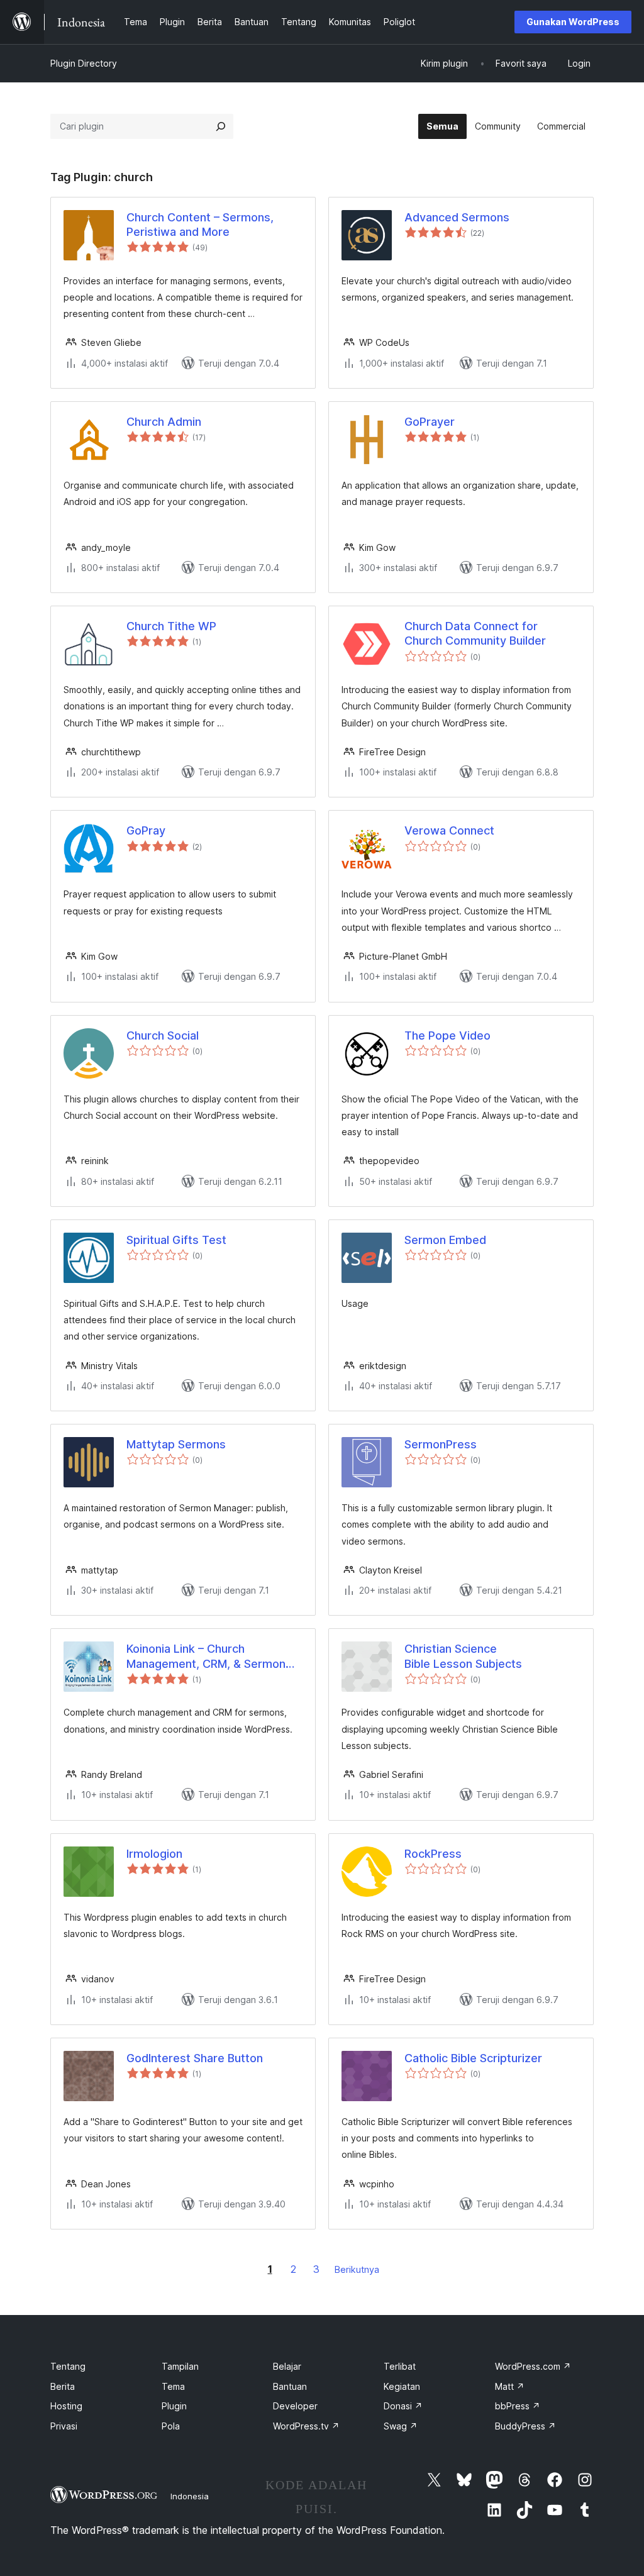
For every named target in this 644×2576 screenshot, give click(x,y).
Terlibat (400, 2366)
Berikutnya (357, 2269)
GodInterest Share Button (195, 2058)
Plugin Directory (84, 63)
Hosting (66, 2406)
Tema (173, 2386)
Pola (171, 2426)
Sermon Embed (445, 1240)
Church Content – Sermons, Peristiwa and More (200, 225)
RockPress (433, 1854)
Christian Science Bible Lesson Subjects (463, 1656)
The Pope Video (447, 1035)
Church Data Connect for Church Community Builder (475, 633)
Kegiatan (402, 2386)
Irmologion (154, 1854)
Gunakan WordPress (573, 22)
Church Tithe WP (171, 626)
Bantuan (290, 2386)
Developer (295, 2406)
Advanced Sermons (457, 217)
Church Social (163, 1035)
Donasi (403, 2406)
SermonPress (441, 1444)
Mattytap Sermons (176, 1444)
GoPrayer (430, 422)
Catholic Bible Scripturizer (473, 2058)
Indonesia (190, 2496)
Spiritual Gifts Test (176, 1240)
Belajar (287, 2366)
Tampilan (180, 2366)
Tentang (68, 2366)
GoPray (146, 830)
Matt (510, 2386)
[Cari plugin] (221, 126)
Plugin (174, 2406)
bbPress (518, 2406)
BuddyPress (525, 2426)
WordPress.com (533, 2366)
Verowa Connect (449, 830)
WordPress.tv (306, 2426)
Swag (401, 2426)
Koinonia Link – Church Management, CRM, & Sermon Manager (206, 1657)
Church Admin (164, 422)
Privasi (64, 2426)
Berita (63, 2386)
